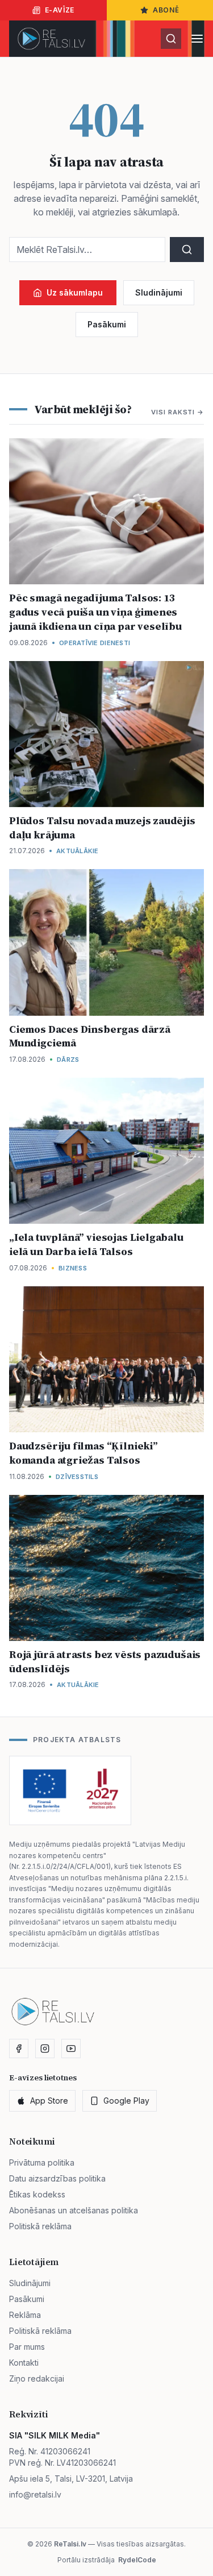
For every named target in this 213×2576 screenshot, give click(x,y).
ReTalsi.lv (70, 2544)
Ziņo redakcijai (37, 2378)
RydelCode (137, 2560)
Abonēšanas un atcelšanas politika (74, 2210)
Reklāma (25, 2315)
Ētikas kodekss (37, 2194)
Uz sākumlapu (75, 292)
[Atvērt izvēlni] (197, 39)
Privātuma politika (42, 2162)
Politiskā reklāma (40, 2226)
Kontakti (24, 2363)
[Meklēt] (171, 39)
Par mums (27, 2347)
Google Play (126, 2101)
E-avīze (60, 10)
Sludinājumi (159, 292)
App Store (49, 2101)
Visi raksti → (177, 412)
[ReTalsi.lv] (51, 39)
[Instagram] (45, 2049)
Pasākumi (107, 324)
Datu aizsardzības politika (57, 2178)
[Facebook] (19, 2049)
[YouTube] (71, 2049)
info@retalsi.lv (35, 2494)
